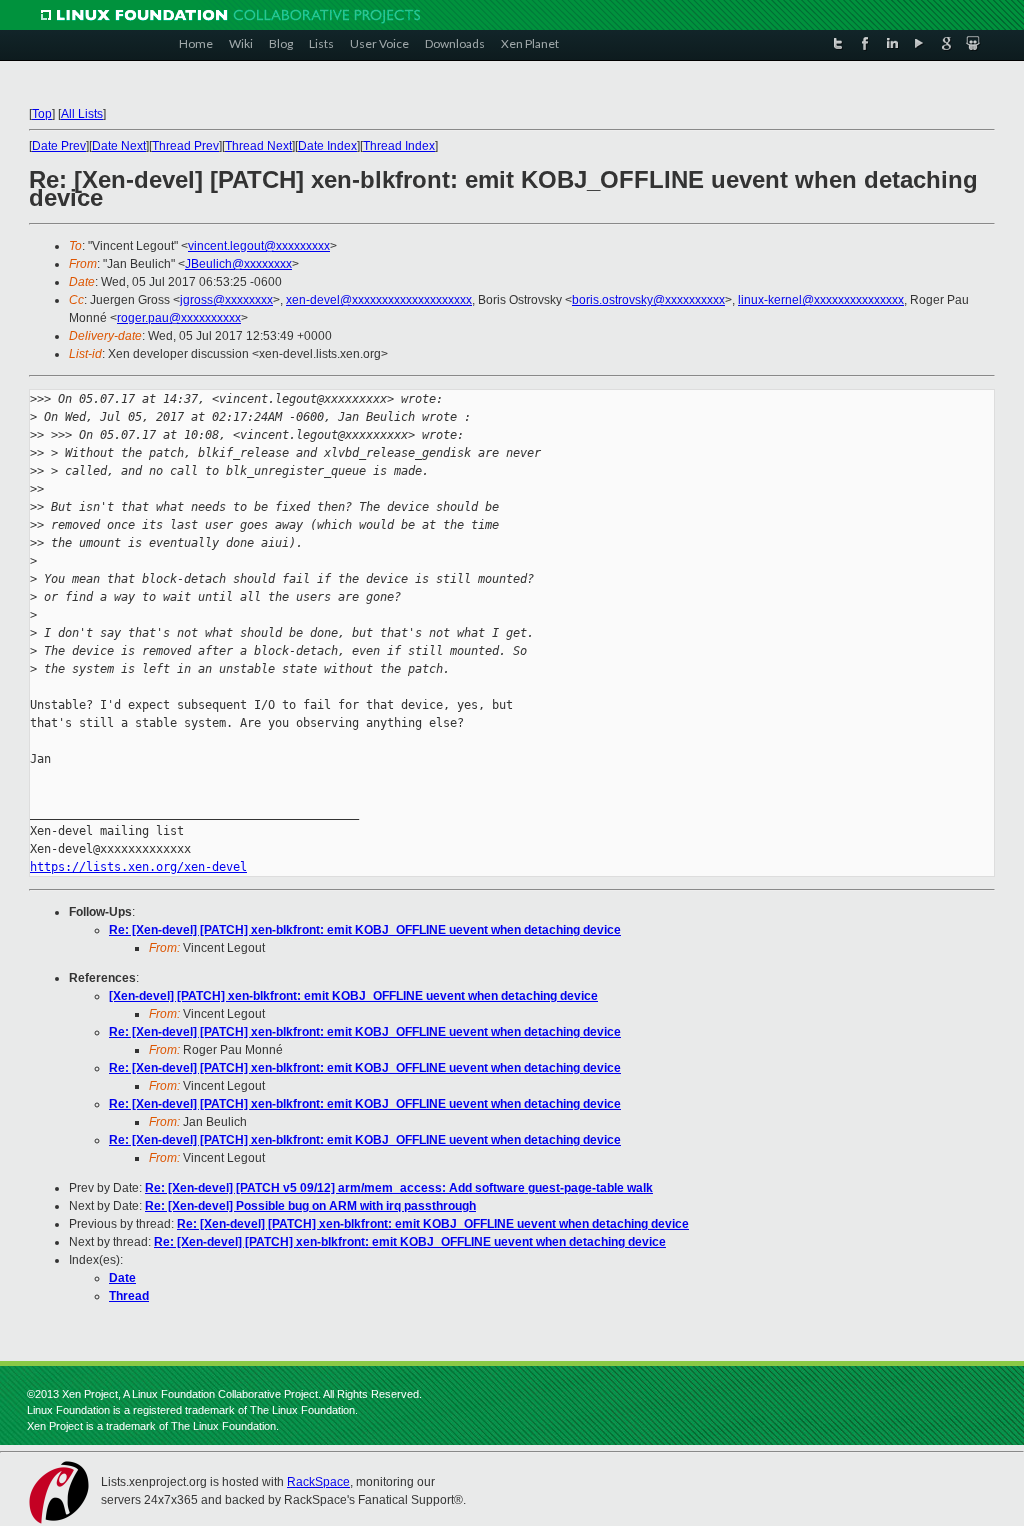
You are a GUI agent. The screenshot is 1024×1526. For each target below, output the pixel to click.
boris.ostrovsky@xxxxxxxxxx (648, 300)
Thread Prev (185, 146)
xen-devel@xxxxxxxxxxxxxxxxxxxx (379, 300)
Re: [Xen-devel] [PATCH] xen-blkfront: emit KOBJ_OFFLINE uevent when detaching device (365, 930)
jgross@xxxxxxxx (226, 300)
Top (42, 114)
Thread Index (399, 146)
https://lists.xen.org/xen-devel (138, 867)
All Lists (82, 114)
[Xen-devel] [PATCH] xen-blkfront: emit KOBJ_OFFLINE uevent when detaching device (353, 996)
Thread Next (258, 146)
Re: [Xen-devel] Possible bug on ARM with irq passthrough (310, 1206)
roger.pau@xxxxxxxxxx (179, 318)
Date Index (327, 146)
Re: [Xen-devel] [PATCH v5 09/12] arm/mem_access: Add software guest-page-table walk (399, 1188)
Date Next (119, 146)
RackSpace (318, 1482)
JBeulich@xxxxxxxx (238, 264)
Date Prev (59, 146)
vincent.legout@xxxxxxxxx (259, 246)
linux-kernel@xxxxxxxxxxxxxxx (821, 300)
